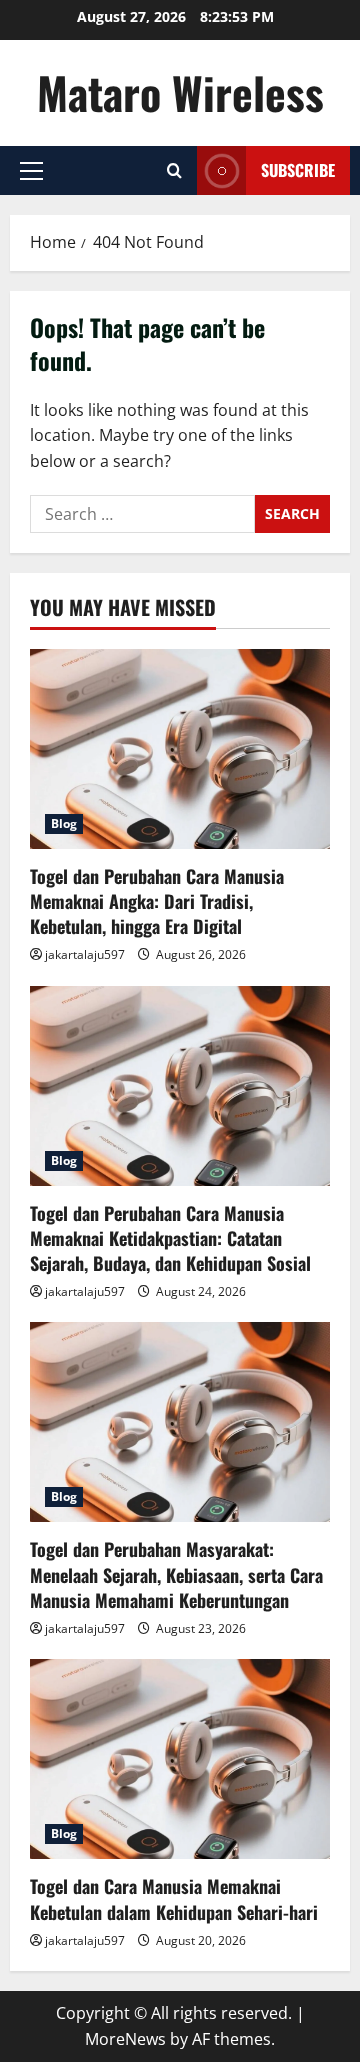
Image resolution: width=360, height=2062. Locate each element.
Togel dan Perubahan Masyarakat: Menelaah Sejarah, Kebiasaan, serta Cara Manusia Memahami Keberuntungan (176, 1574)
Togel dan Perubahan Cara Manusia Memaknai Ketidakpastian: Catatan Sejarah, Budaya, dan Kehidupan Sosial (170, 1238)
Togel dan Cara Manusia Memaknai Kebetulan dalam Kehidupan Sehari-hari (174, 1898)
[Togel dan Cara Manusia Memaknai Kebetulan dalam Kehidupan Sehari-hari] (180, 1759)
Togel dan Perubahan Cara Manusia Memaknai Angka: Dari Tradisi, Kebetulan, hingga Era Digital (157, 901)
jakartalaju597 (85, 954)
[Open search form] (174, 170)
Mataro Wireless (180, 92)
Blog (64, 823)
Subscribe (298, 170)
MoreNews (125, 2039)
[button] (31, 171)
